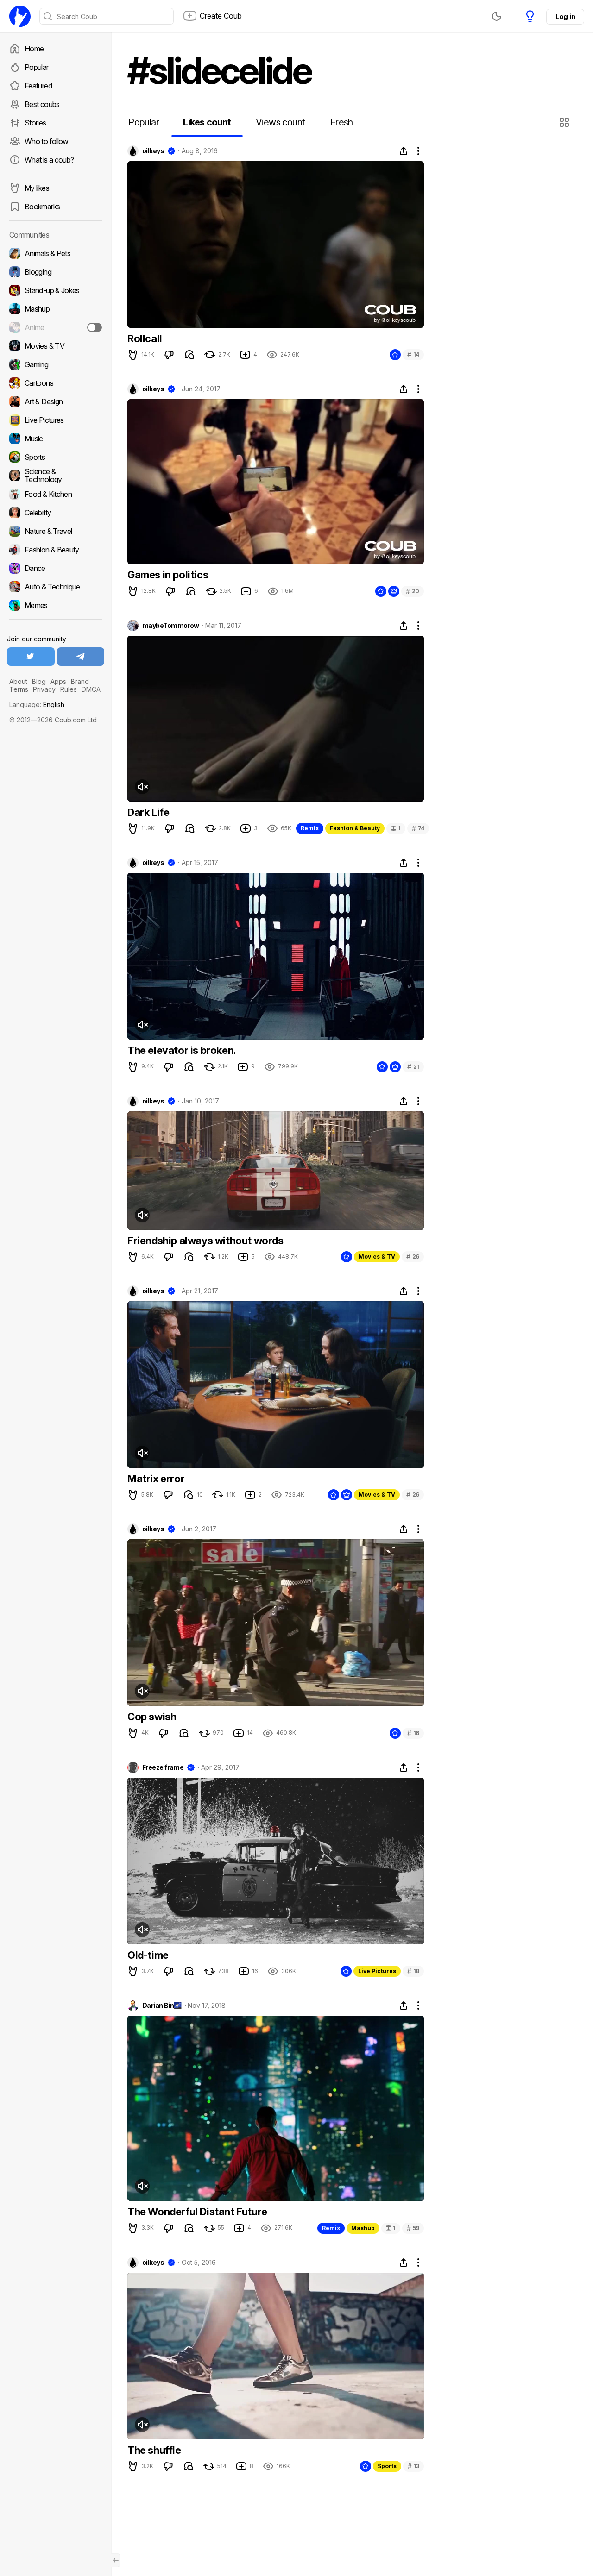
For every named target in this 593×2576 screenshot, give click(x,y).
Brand (80, 681)
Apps (58, 681)
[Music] (56, 439)
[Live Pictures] (56, 420)
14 (413, 354)
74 (418, 828)
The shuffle (154, 2450)
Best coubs (42, 104)
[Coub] (20, 16)
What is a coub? (49, 160)
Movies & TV (377, 1257)
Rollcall (145, 338)
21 (413, 1067)
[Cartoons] (56, 383)
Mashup (363, 2228)
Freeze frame (163, 1767)
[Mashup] (56, 309)
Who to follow (47, 141)
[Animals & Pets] (56, 253)
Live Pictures (377, 1971)
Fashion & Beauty (355, 828)
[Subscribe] (95, 327)
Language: (37, 705)
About (18, 681)
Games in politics (168, 575)
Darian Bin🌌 (162, 2006)
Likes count (207, 122)
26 (413, 1257)
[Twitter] (31, 657)
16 (413, 1733)
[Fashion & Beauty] (56, 550)
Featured (38, 86)
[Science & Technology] (56, 476)
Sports (387, 2466)
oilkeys (153, 151)
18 (413, 1971)
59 (413, 2228)
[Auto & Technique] (56, 587)
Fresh (342, 122)
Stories (35, 123)
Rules (69, 689)
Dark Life (148, 812)
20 (413, 591)
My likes (37, 188)
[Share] (404, 151)
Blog (39, 681)
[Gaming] (56, 364)
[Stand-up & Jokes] (56, 290)
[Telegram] (81, 657)
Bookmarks (42, 207)
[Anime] (56, 327)
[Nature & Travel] (56, 531)
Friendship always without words (205, 1241)
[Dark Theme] (497, 16)
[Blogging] (56, 272)
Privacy (44, 689)
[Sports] (56, 457)
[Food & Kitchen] (56, 494)
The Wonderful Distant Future (197, 2212)
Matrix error (156, 1479)
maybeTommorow (171, 626)
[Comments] (189, 355)
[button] (565, 122)
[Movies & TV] (56, 346)
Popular (37, 67)
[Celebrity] (56, 513)
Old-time (148, 1955)
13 (413, 2466)
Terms (19, 689)
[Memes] (56, 605)
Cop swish (152, 1717)
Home (34, 49)
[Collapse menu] (116, 2560)
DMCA (91, 689)
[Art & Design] (56, 401)
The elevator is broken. (182, 1050)
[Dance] (56, 568)
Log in (565, 16)
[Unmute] (142, 787)
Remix (310, 828)
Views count (280, 122)
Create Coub (221, 16)
